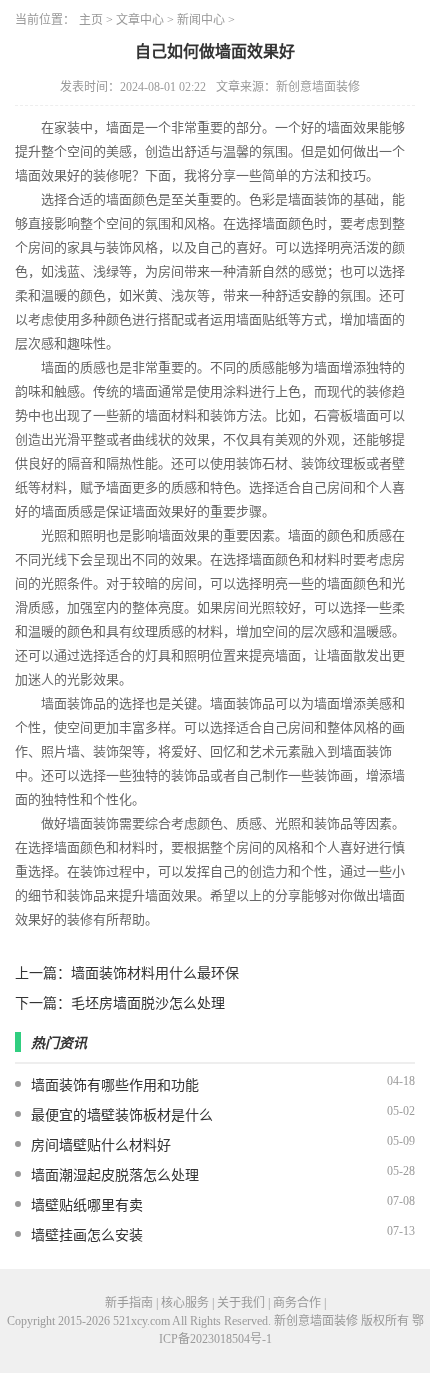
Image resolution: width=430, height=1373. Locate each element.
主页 (91, 20)
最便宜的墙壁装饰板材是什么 (122, 1115)
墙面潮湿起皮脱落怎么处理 (115, 1175)
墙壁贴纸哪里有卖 (87, 1205)
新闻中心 (201, 20)
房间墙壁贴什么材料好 (101, 1145)
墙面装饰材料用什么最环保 (155, 973)
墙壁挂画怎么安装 (87, 1235)
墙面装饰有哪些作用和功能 (115, 1085)
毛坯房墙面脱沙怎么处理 (148, 1003)
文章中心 (140, 20)
